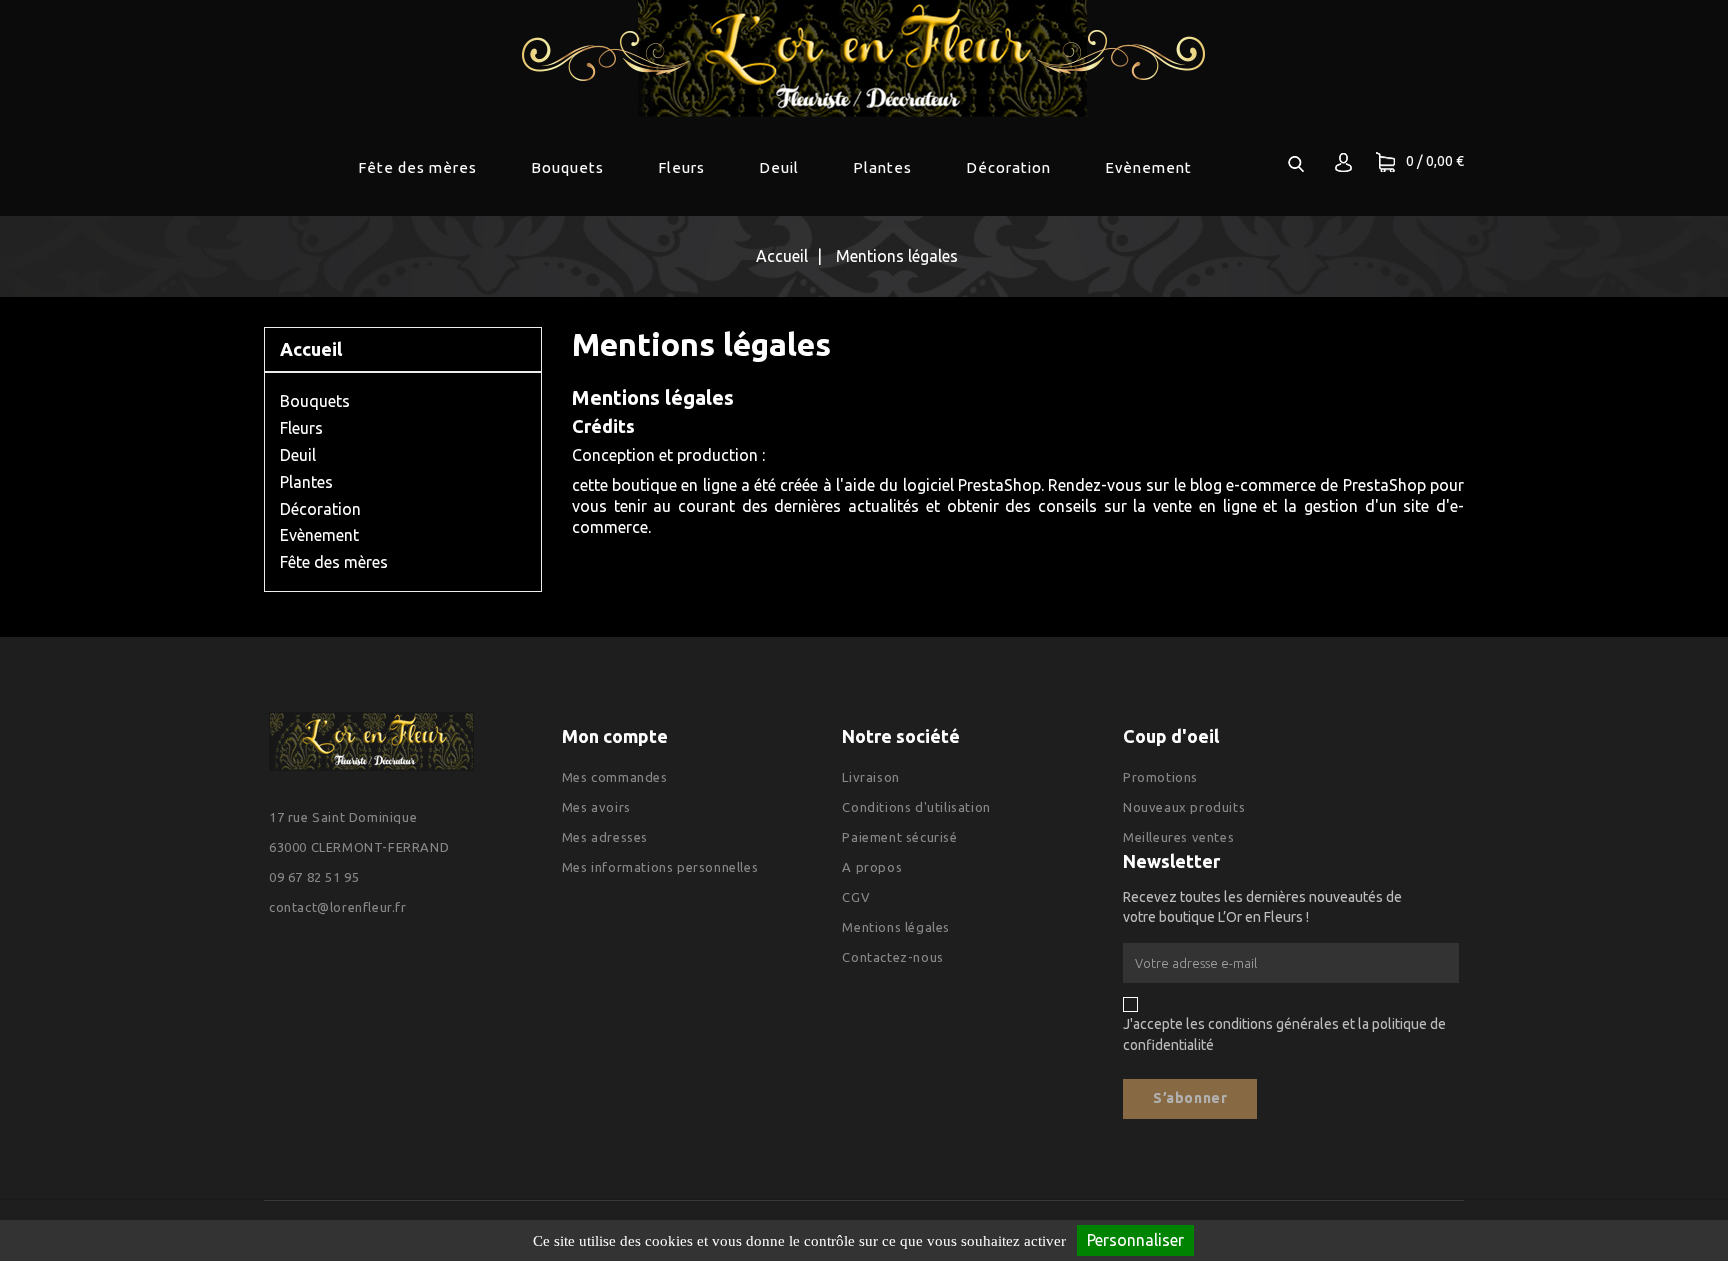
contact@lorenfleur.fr (338, 907)
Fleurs (681, 167)
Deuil (779, 167)
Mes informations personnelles (660, 867)
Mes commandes (615, 777)
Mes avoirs (596, 807)
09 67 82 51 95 (314, 877)
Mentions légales (896, 927)
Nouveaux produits (1184, 807)
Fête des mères (417, 167)
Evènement (1148, 167)
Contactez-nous (892, 957)
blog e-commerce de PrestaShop (1308, 485)
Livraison (870, 777)
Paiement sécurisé (899, 837)
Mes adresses (605, 837)
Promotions (1160, 777)
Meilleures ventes (1178, 837)
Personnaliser (1135, 1240)
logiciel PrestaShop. (976, 485)
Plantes (882, 167)
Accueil (311, 349)
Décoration (1008, 167)
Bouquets (567, 167)
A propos (872, 867)
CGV (856, 897)
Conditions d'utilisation (916, 807)
